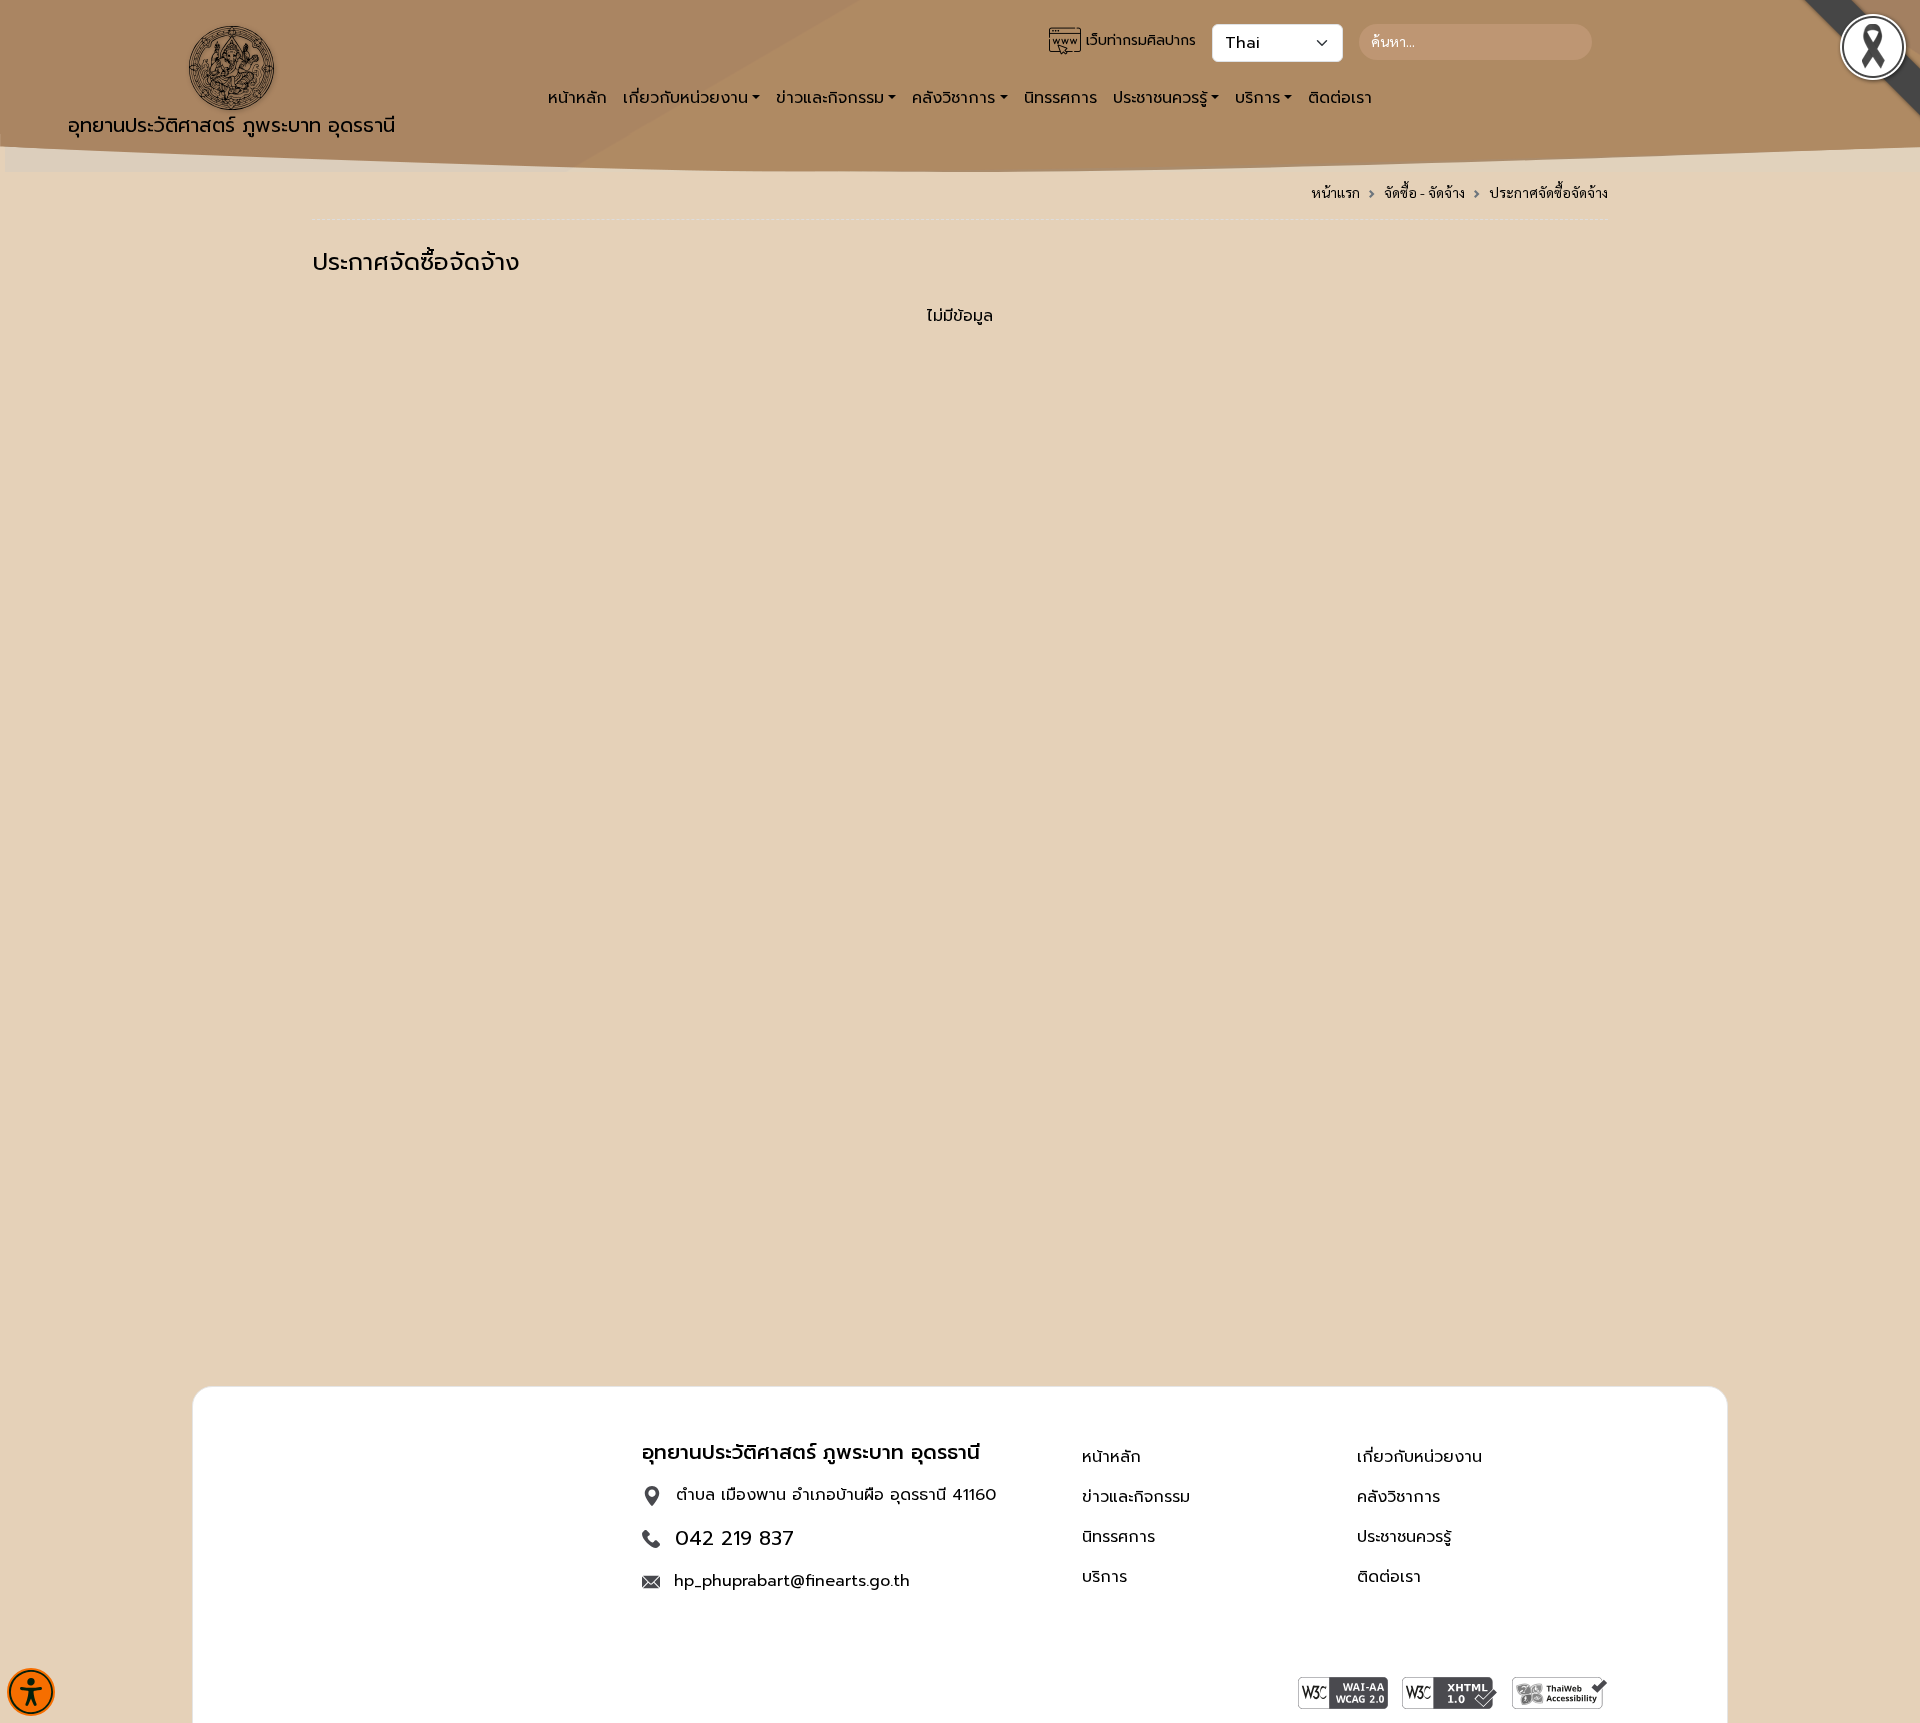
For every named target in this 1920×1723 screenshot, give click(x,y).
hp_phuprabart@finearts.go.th (792, 1581)
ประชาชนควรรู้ (1404, 1537)
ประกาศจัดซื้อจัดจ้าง (1548, 192)
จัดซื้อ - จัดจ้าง (1424, 192)
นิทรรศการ (1060, 98)
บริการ (1104, 1577)
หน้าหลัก (577, 98)
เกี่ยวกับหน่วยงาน (1419, 1457)
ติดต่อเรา (1340, 98)
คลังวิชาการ (1398, 1497)
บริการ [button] (1257, 98)
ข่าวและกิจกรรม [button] (830, 98)
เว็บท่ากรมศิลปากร (1138, 40)
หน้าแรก (1335, 192)
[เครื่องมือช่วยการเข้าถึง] (31, 1692)
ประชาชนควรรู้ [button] (1160, 98)
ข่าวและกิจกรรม (1136, 1497)
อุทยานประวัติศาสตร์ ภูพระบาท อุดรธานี (231, 125)
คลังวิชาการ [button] (953, 98)
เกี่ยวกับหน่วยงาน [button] (685, 98)
